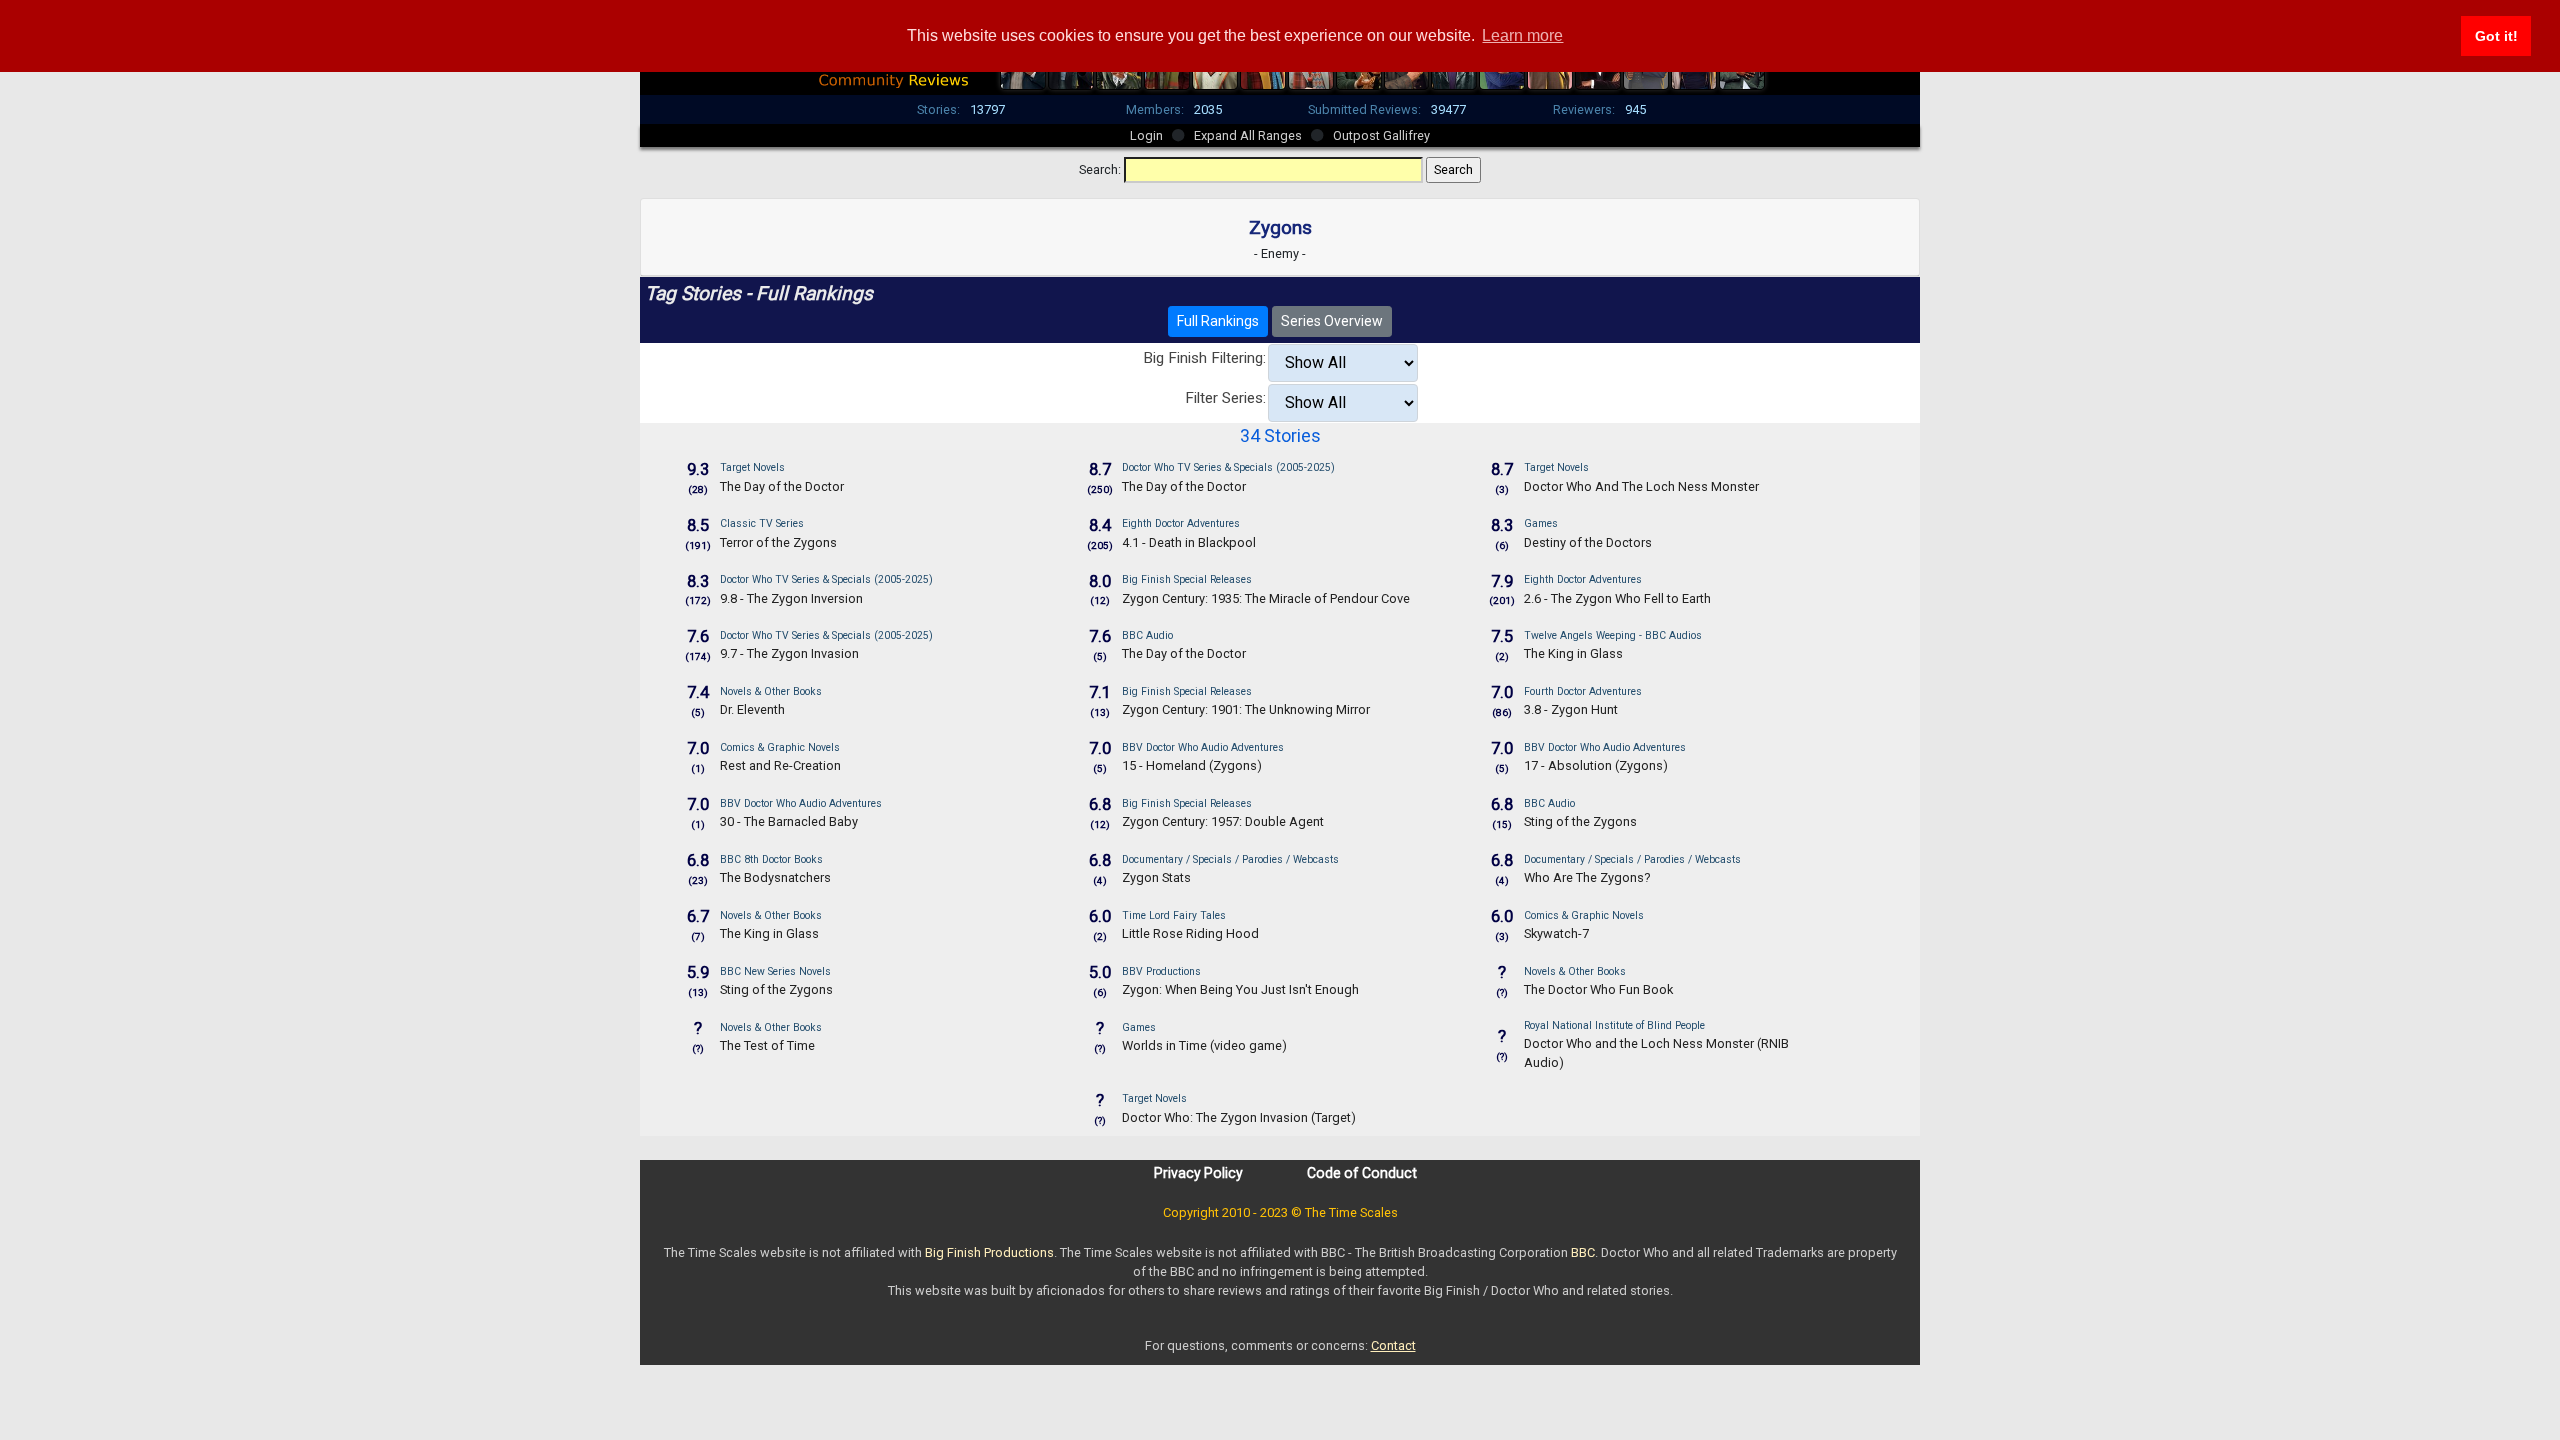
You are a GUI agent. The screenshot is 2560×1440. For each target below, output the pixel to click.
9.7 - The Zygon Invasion (789, 653)
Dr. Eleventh (752, 709)
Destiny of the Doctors (1588, 542)
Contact (1393, 1345)
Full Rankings (1218, 321)
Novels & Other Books (771, 691)
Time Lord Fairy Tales (1174, 915)
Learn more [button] (1522, 35)
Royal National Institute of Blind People (1614, 1025)
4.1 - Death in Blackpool (1189, 542)
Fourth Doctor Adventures (1583, 691)
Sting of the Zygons (1580, 821)
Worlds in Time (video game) (1204, 1045)
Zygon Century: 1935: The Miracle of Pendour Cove (1266, 598)
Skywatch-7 (1556, 933)
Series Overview (1332, 321)
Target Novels (752, 467)
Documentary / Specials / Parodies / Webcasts (1230, 859)
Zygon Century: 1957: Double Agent (1223, 821)
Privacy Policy (1198, 1173)
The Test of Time (767, 1045)
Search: (1100, 169)
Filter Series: (1225, 398)
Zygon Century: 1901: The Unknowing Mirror (1246, 709)
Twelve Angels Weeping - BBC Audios (1613, 635)
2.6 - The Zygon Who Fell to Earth (1617, 598)
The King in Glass (1573, 653)
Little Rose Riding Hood (1190, 933)
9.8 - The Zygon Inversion (791, 598)
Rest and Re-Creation (780, 765)
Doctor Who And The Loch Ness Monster (1641, 486)
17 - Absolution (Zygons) (1596, 765)
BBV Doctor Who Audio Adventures (1203, 747)
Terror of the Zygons (778, 542)
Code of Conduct (1362, 1173)
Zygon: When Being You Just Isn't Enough (1240, 989)
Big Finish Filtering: (1204, 358)
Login (1146, 135)
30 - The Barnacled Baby (789, 821)
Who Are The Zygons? (1587, 877)
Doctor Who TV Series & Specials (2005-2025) (1228, 467)
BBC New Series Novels (775, 971)
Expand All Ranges (1248, 135)
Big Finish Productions (989, 1252)
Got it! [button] (2496, 36)
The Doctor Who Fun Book (1598, 989)
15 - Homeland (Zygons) (1192, 765)
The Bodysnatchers (775, 877)
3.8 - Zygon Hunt (1571, 709)
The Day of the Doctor (782, 486)
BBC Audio (1147, 635)
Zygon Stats (1156, 877)
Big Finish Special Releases (1187, 579)
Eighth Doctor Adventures (1181, 523)
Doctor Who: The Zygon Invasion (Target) (1239, 1117)
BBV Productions (1161, 971)
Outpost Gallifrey (1381, 135)
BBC (1583, 1252)
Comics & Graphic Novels (780, 747)
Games (1541, 523)
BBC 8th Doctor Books (771, 859)
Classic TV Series (762, 523)
